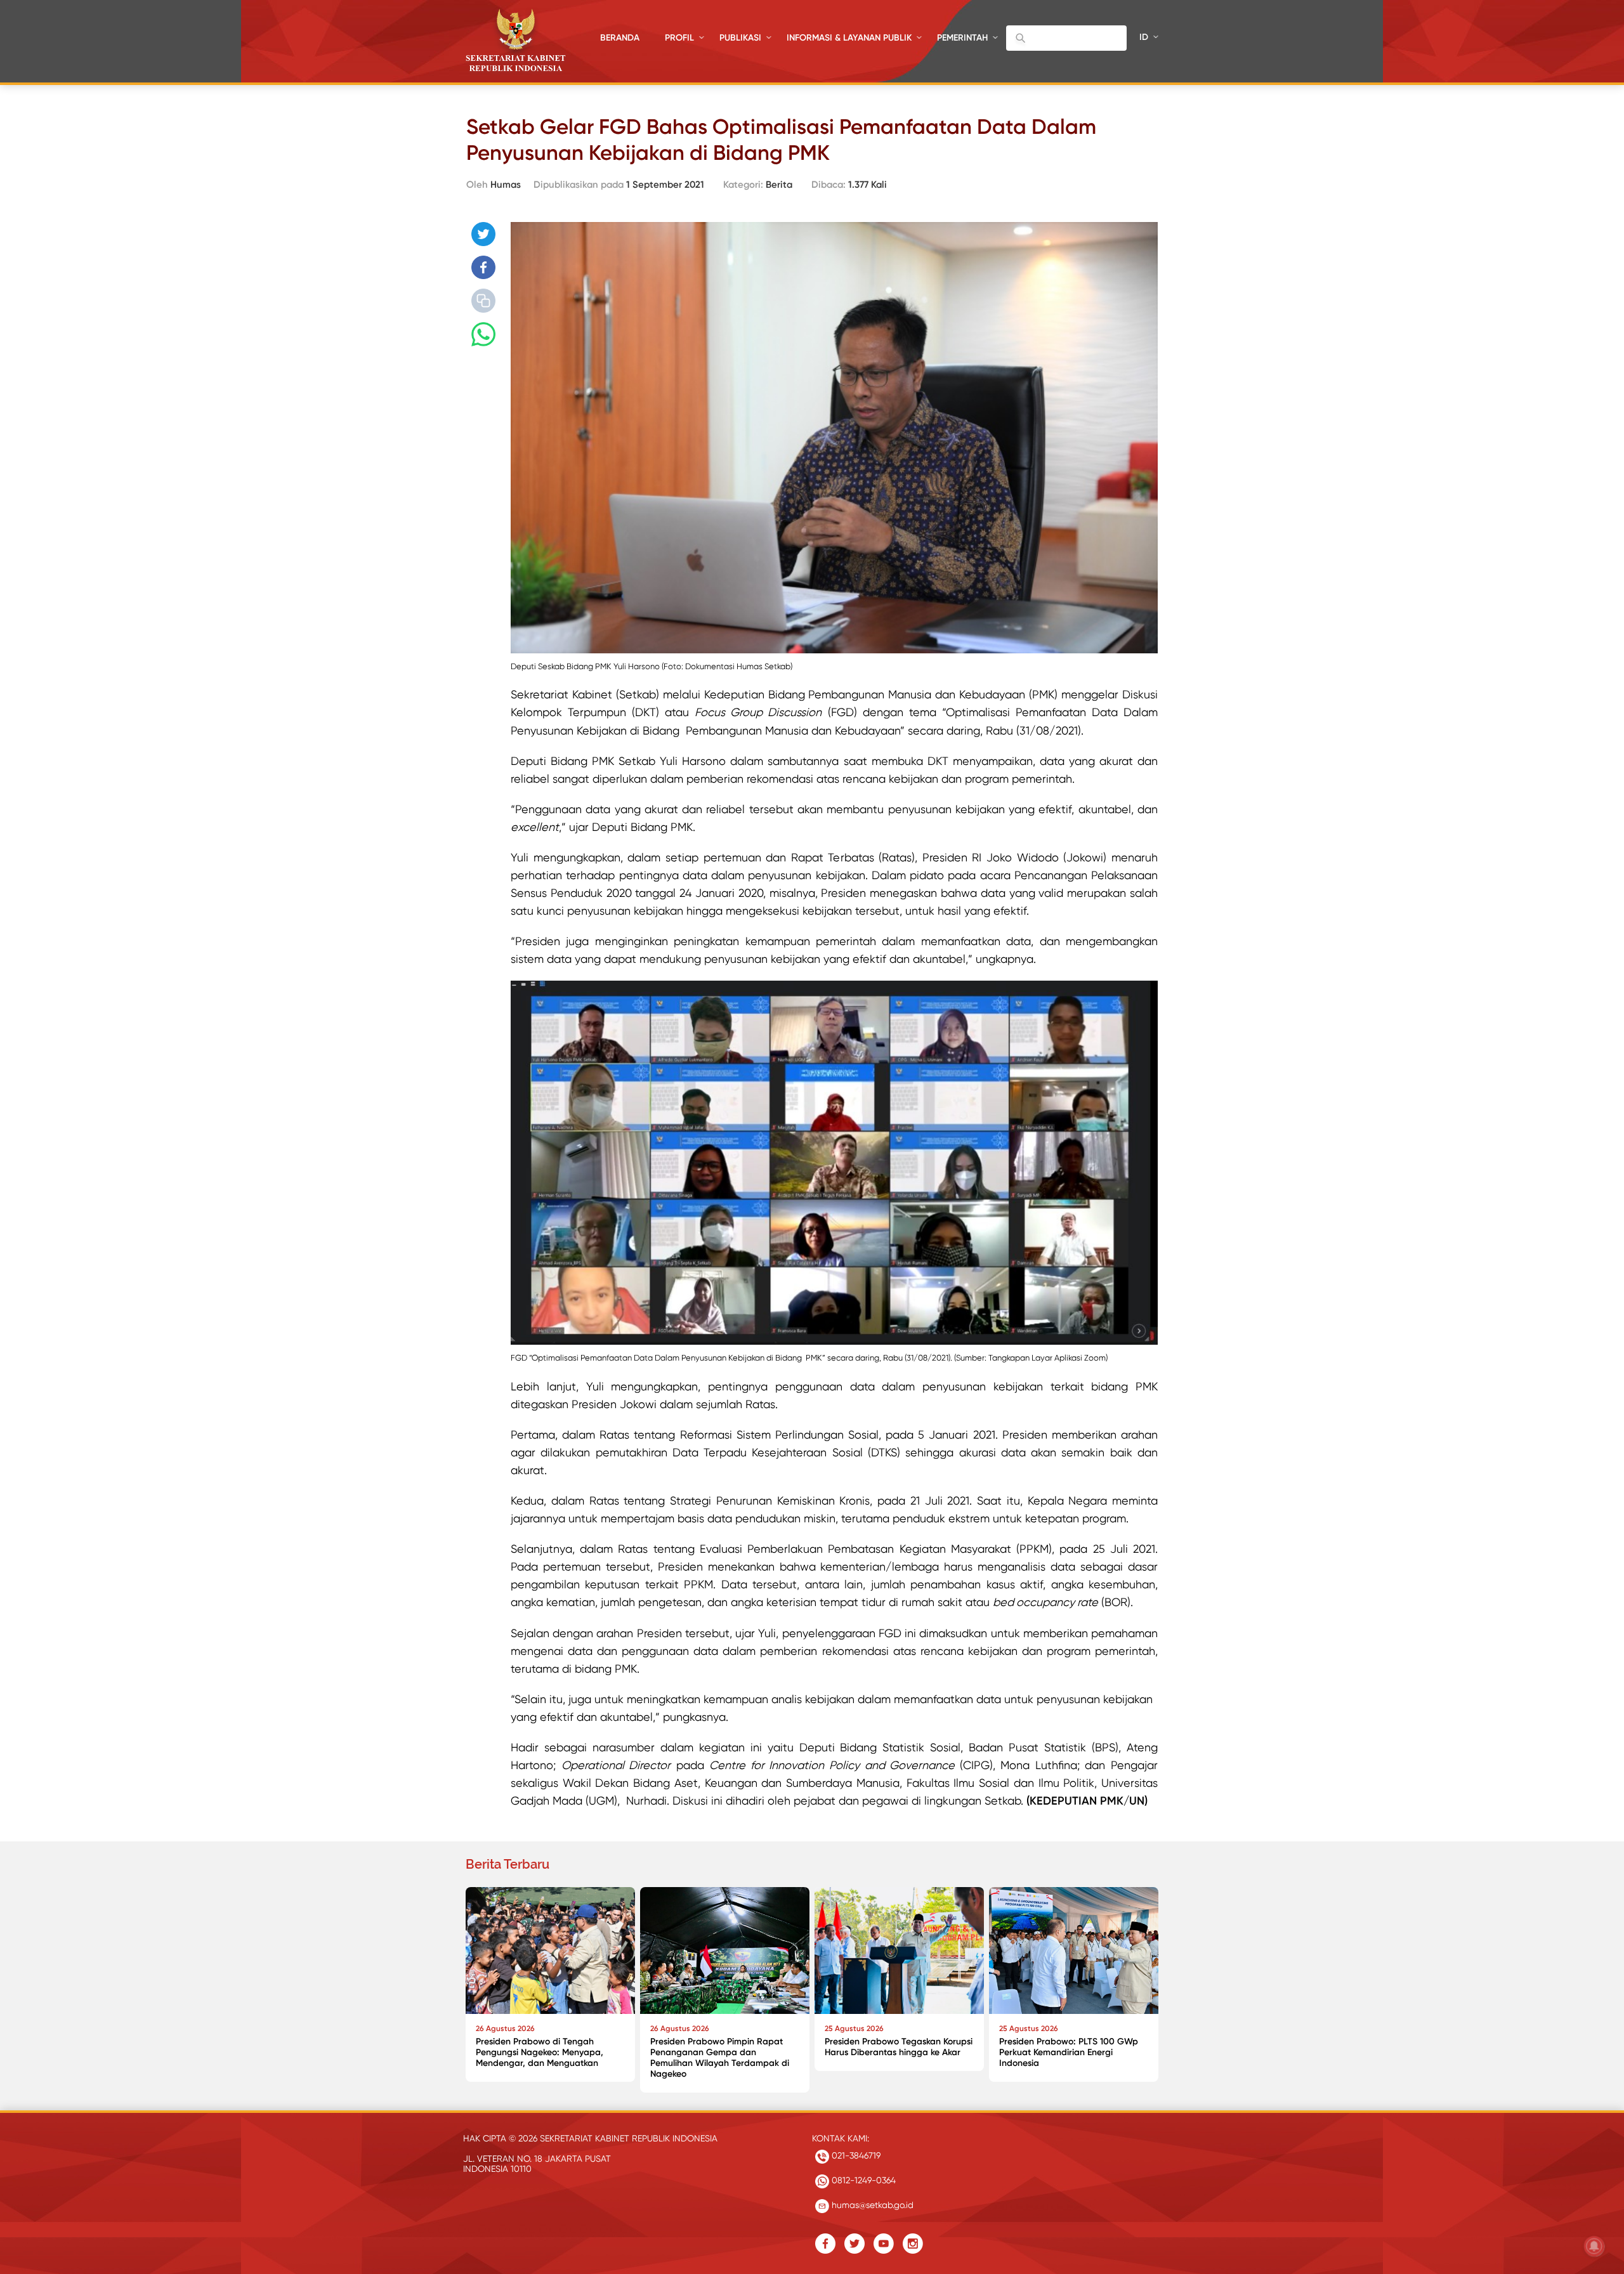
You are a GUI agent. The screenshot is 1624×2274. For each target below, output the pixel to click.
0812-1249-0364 (862, 2180)
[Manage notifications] (1594, 2246)
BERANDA (620, 38)
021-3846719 (855, 2155)
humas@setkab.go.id (871, 2205)
